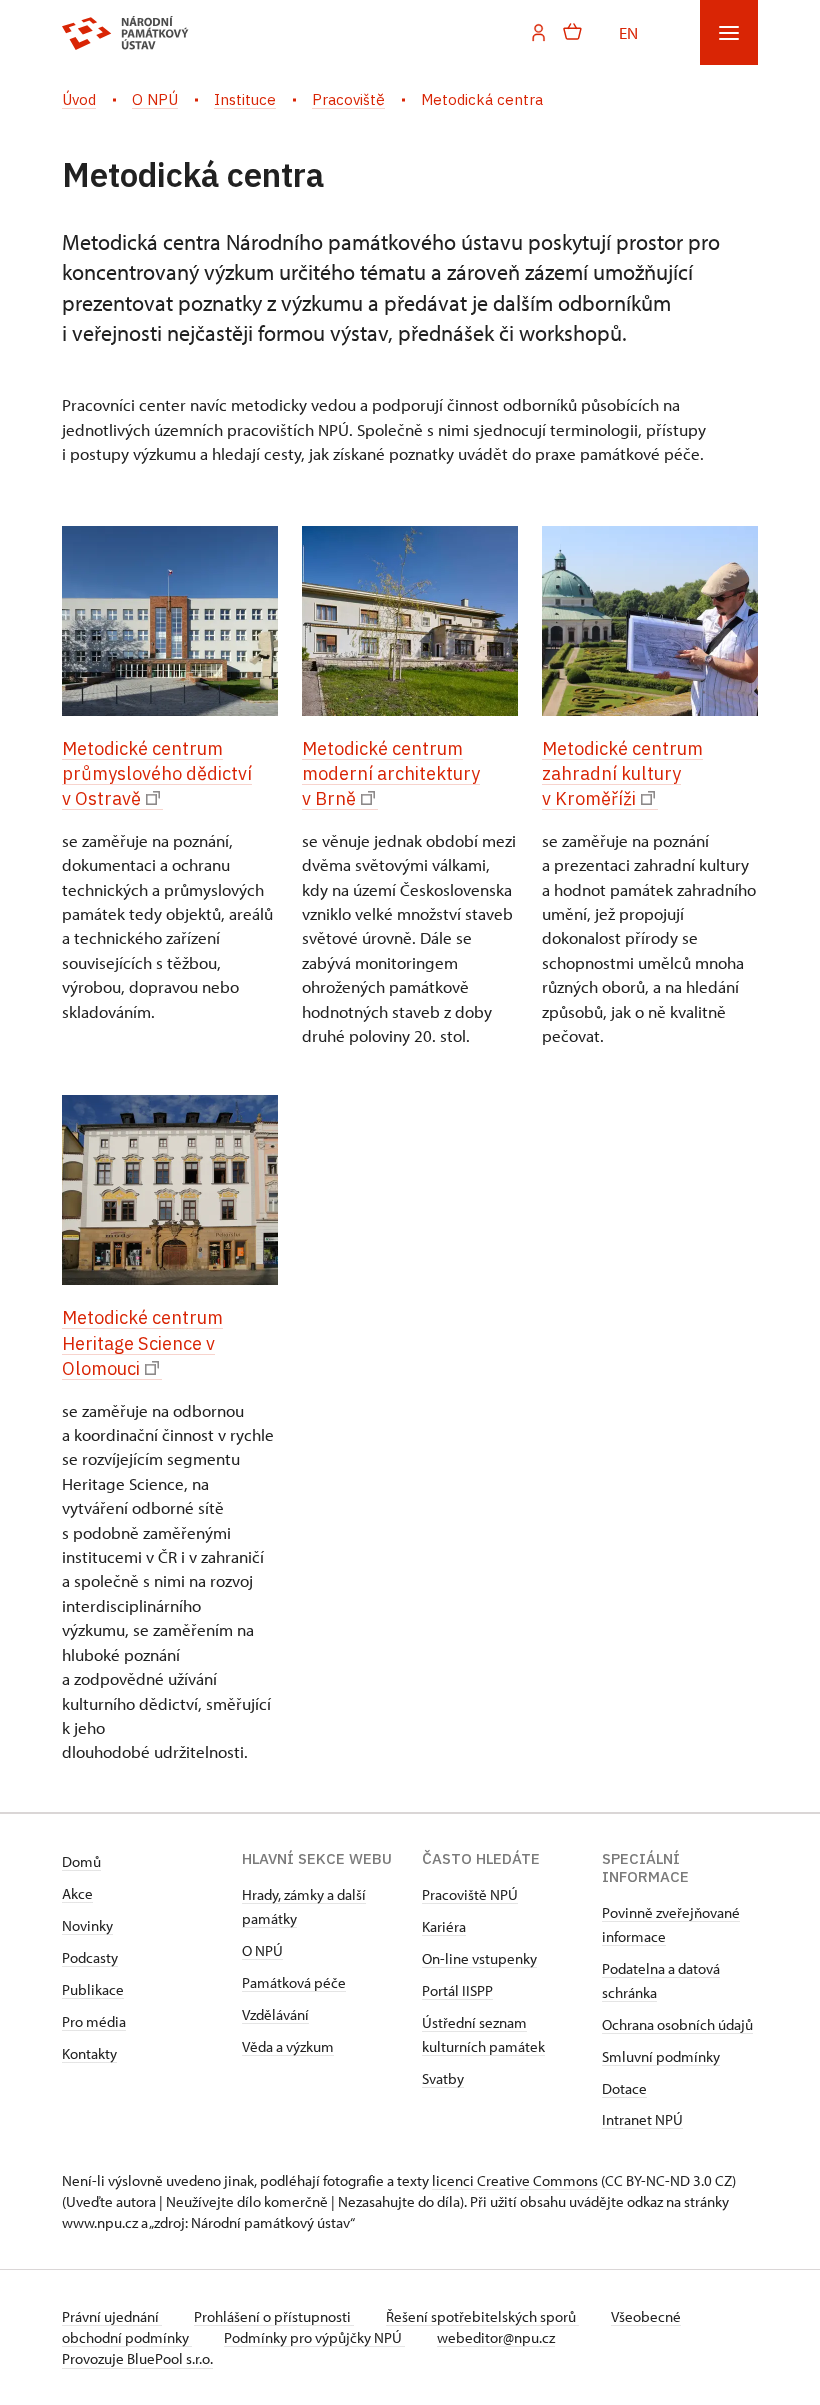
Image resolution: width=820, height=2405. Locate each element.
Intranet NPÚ (642, 2119)
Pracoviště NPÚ (470, 1894)
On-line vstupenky (479, 1958)
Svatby (443, 2078)
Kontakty (89, 2053)
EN (628, 32)
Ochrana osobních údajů (677, 2024)
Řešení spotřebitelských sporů (482, 2316)
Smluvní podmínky (661, 2056)
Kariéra (444, 1926)
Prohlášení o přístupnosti (274, 2316)
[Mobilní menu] (729, 32)
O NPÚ (262, 1950)
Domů (81, 1861)
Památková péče (294, 1982)
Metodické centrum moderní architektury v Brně (391, 773)
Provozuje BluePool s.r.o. (137, 2358)
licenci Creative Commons (515, 2180)
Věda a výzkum (288, 2046)
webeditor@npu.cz (496, 2337)
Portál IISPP (457, 1990)
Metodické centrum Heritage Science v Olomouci (142, 1342)
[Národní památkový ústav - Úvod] (125, 33)
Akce (77, 1893)
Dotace (624, 2088)
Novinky (87, 1925)
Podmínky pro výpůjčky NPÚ (314, 2337)
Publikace (93, 1989)
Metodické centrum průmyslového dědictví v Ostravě (157, 773)
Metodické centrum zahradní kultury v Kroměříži (622, 773)
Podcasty (90, 1957)
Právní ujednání (112, 2316)
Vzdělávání (275, 2014)
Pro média (94, 2021)
